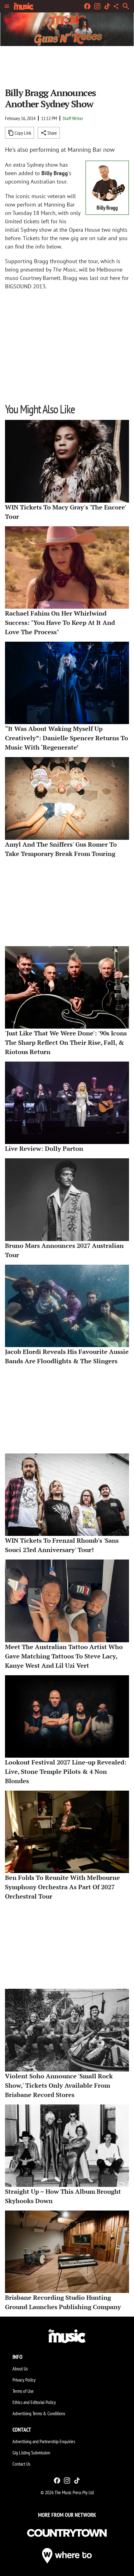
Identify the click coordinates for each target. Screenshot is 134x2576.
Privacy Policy (24, 2380)
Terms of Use (23, 2391)
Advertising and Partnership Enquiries (44, 2441)
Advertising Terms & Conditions (39, 2413)
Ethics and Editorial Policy (34, 2402)
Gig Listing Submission (31, 2453)
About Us (20, 2369)
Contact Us (21, 2464)
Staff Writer (73, 118)
